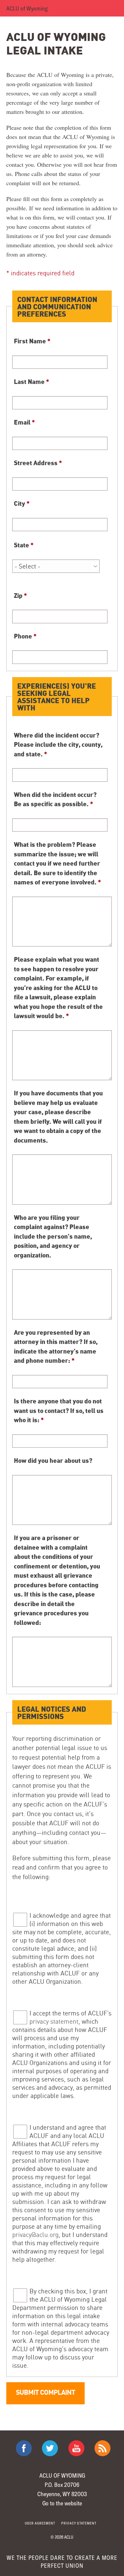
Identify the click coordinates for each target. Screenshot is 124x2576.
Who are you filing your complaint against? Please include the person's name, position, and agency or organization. (53, 1236)
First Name (32, 341)
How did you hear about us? (53, 1460)
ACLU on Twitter (50, 2448)
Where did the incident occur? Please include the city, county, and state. (58, 744)
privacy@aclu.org (35, 2235)
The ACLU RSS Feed (103, 2448)
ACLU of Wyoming (27, 8)
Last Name (32, 381)
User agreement (40, 2523)
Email (24, 422)
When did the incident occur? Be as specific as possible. (55, 799)
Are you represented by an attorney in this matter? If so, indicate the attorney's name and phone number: (56, 1346)
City (22, 503)
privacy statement (54, 2021)
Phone (25, 636)
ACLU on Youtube (76, 2448)
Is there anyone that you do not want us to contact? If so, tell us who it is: (59, 1410)
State (24, 545)
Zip (21, 595)
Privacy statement (79, 2523)
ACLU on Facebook (24, 2448)
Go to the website (62, 2503)
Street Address (38, 463)
